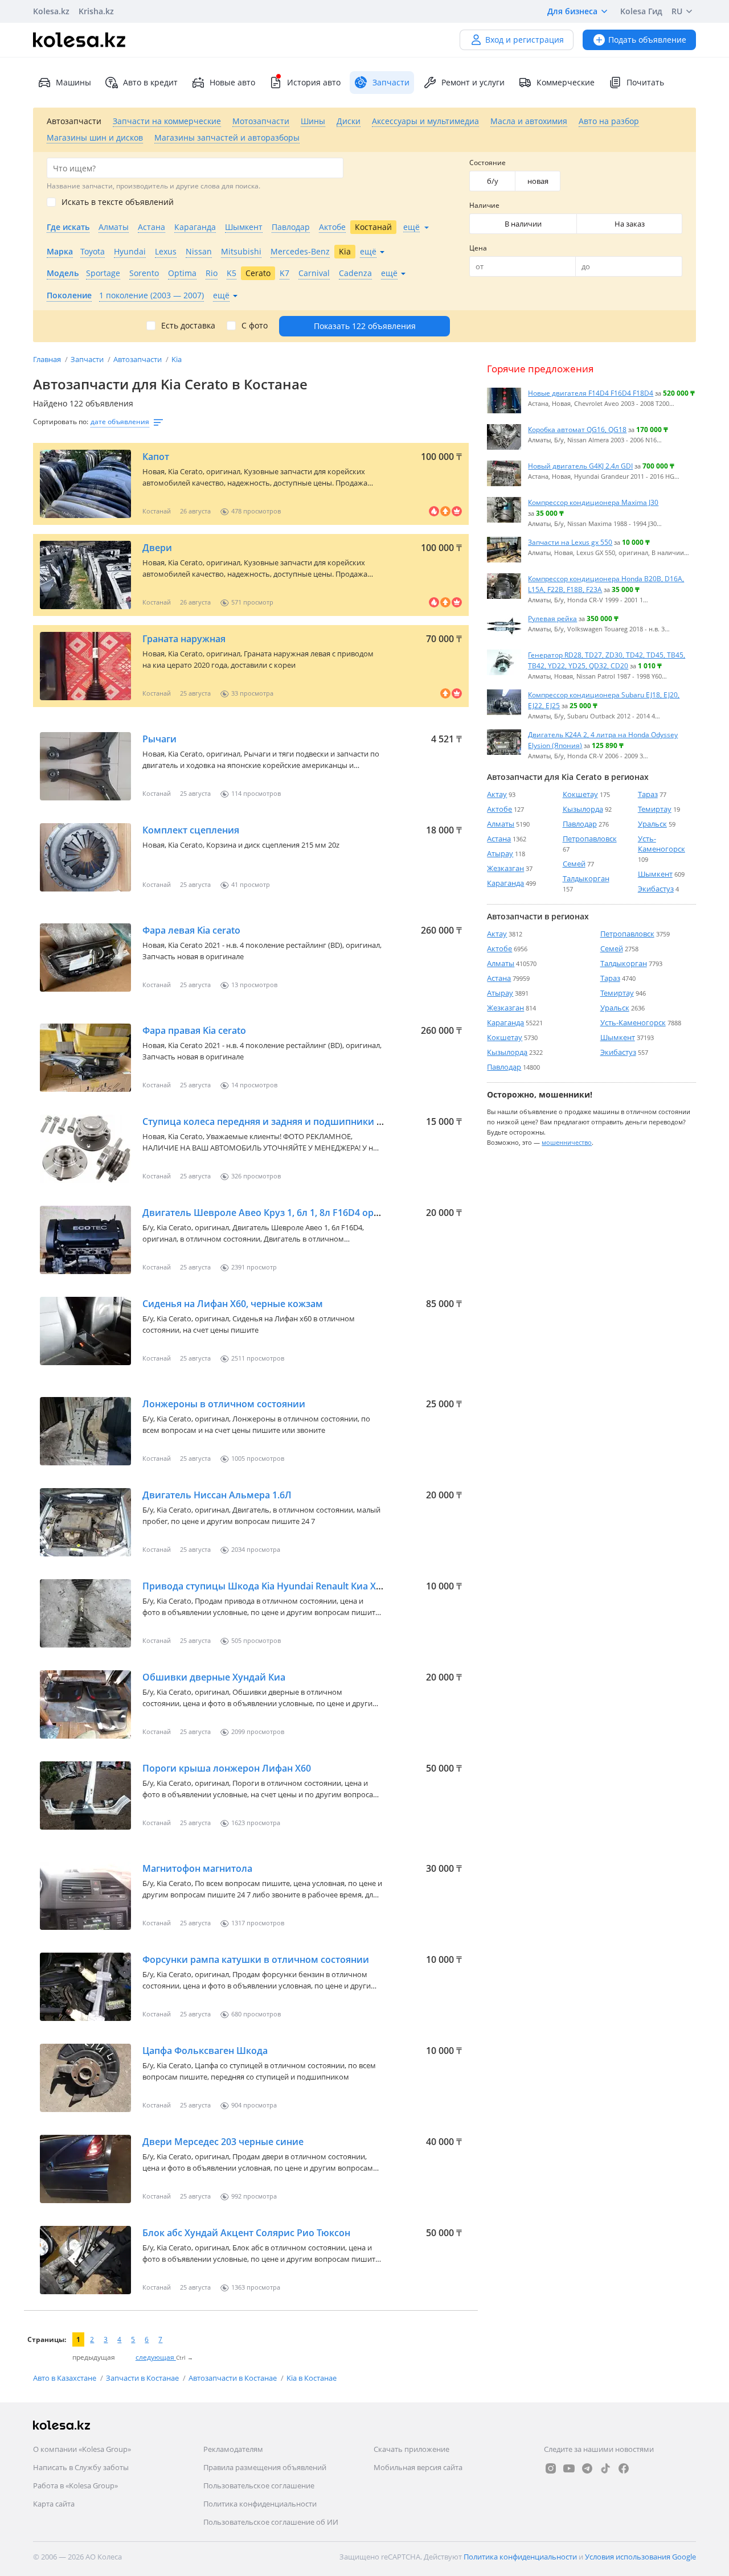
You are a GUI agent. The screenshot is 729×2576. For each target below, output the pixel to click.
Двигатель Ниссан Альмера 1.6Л (217, 1495)
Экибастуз (656, 889)
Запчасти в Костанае (143, 2378)
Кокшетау (580, 794)
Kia (177, 359)
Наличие (484, 205)
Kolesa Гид (641, 11)
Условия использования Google (640, 2557)
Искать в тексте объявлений (118, 202)
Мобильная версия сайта (418, 2467)
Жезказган (505, 868)
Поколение (69, 295)
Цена (478, 248)
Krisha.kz (96, 11)
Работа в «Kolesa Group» (75, 2485)
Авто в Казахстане (65, 2378)
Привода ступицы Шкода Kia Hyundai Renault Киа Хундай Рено (285, 1586)
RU (677, 11)
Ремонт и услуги (473, 82)
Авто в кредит (150, 82)
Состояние (488, 163)
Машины (73, 82)
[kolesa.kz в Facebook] (624, 2468)
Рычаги (159, 739)
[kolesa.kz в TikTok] (605, 2468)
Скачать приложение (411, 2449)
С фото (255, 326)
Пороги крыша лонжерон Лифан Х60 (227, 1768)
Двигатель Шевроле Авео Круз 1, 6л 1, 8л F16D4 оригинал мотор (290, 1213)
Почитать (645, 82)
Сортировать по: (61, 422)
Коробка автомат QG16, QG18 (577, 429)
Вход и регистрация (525, 40)
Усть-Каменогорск (662, 844)
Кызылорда (583, 809)
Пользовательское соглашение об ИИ (271, 2522)
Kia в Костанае (312, 2378)
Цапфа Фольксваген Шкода (205, 2051)
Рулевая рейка (552, 618)
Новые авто (232, 82)
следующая (156, 2357)
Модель (63, 273)
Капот (156, 457)
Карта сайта (54, 2504)
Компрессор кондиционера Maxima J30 (593, 502)
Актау (497, 794)
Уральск (652, 824)
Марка (60, 251)
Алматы (501, 824)
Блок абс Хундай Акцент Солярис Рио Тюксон (246, 2233)
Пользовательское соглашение (259, 2485)
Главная (48, 359)
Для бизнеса (572, 11)
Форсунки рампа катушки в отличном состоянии (256, 1959)
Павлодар (580, 824)
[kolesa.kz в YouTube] (569, 2468)
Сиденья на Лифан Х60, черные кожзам (233, 1304)
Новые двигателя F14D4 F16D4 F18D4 (591, 393)
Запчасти (88, 359)
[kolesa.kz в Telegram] (587, 2468)
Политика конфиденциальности (260, 2504)
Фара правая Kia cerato (194, 1030)
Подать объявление (647, 40)
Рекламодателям (233, 2449)
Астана (499, 839)
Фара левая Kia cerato (191, 930)
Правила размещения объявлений (265, 2467)
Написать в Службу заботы (81, 2467)
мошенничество (567, 1142)
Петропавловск (590, 839)
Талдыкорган (586, 878)
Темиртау (655, 809)
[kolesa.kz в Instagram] (551, 2468)
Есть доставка (188, 326)
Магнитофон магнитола (197, 1868)
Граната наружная (184, 639)
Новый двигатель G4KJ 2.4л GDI (580, 466)
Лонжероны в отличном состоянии (224, 1404)
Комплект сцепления (191, 830)
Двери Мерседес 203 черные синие (223, 2142)
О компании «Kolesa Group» (82, 2449)
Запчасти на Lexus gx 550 (570, 542)
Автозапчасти (138, 359)
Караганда (505, 883)
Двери (157, 548)
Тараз (648, 794)
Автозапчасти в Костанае (234, 2378)
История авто (314, 82)
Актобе (499, 809)
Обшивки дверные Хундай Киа (214, 1677)
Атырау (500, 853)
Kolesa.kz (51, 11)
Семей (574, 864)
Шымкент (655, 874)
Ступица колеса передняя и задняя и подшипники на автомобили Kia (303, 1121)
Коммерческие (566, 82)
